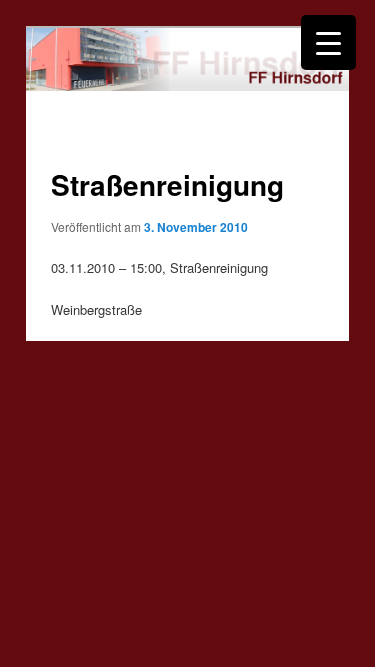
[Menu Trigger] (328, 42)
